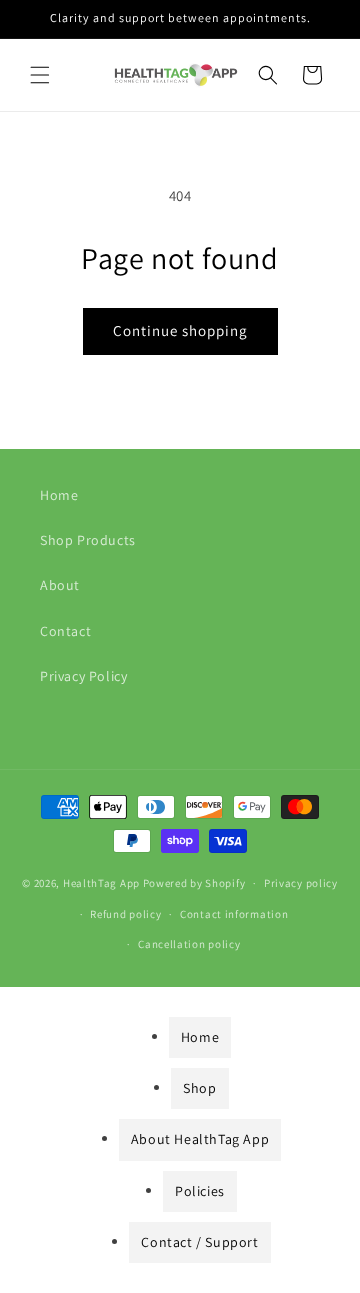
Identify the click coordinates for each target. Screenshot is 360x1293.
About (60, 585)
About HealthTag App (200, 1139)
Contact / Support (199, 1242)
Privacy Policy (83, 676)
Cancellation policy (189, 944)
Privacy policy (301, 883)
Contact (65, 631)
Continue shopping (180, 330)
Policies (200, 1191)
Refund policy (125, 914)
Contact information (234, 914)
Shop (199, 1088)
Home (59, 495)
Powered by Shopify (194, 883)
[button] (40, 75)
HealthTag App (101, 883)
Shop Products (88, 540)
